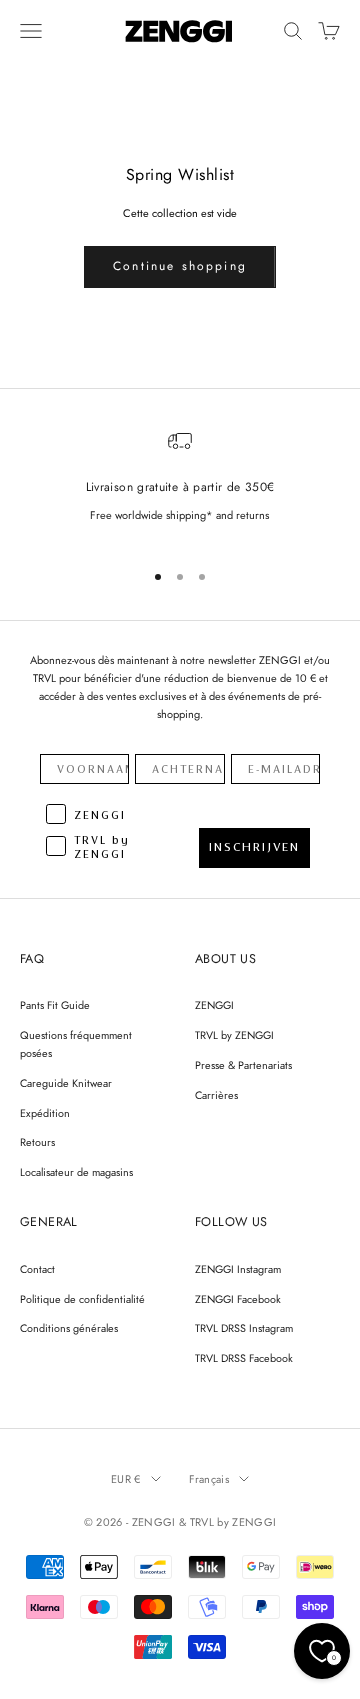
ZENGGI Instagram (238, 1269)
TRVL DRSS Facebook (244, 1358)
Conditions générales (69, 1328)
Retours (37, 1142)
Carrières (216, 1095)
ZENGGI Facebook (238, 1299)
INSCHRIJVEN (254, 847)
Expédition (45, 1113)
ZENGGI (214, 1005)
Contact (37, 1269)
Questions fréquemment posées (76, 1044)
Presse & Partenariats (243, 1065)
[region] (180, 485)
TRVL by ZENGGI (234, 1035)
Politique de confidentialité (82, 1299)
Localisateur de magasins (76, 1172)
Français (209, 1479)
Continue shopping (180, 266)
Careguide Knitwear (66, 1083)
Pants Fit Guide (55, 1005)
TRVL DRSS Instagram (244, 1328)
